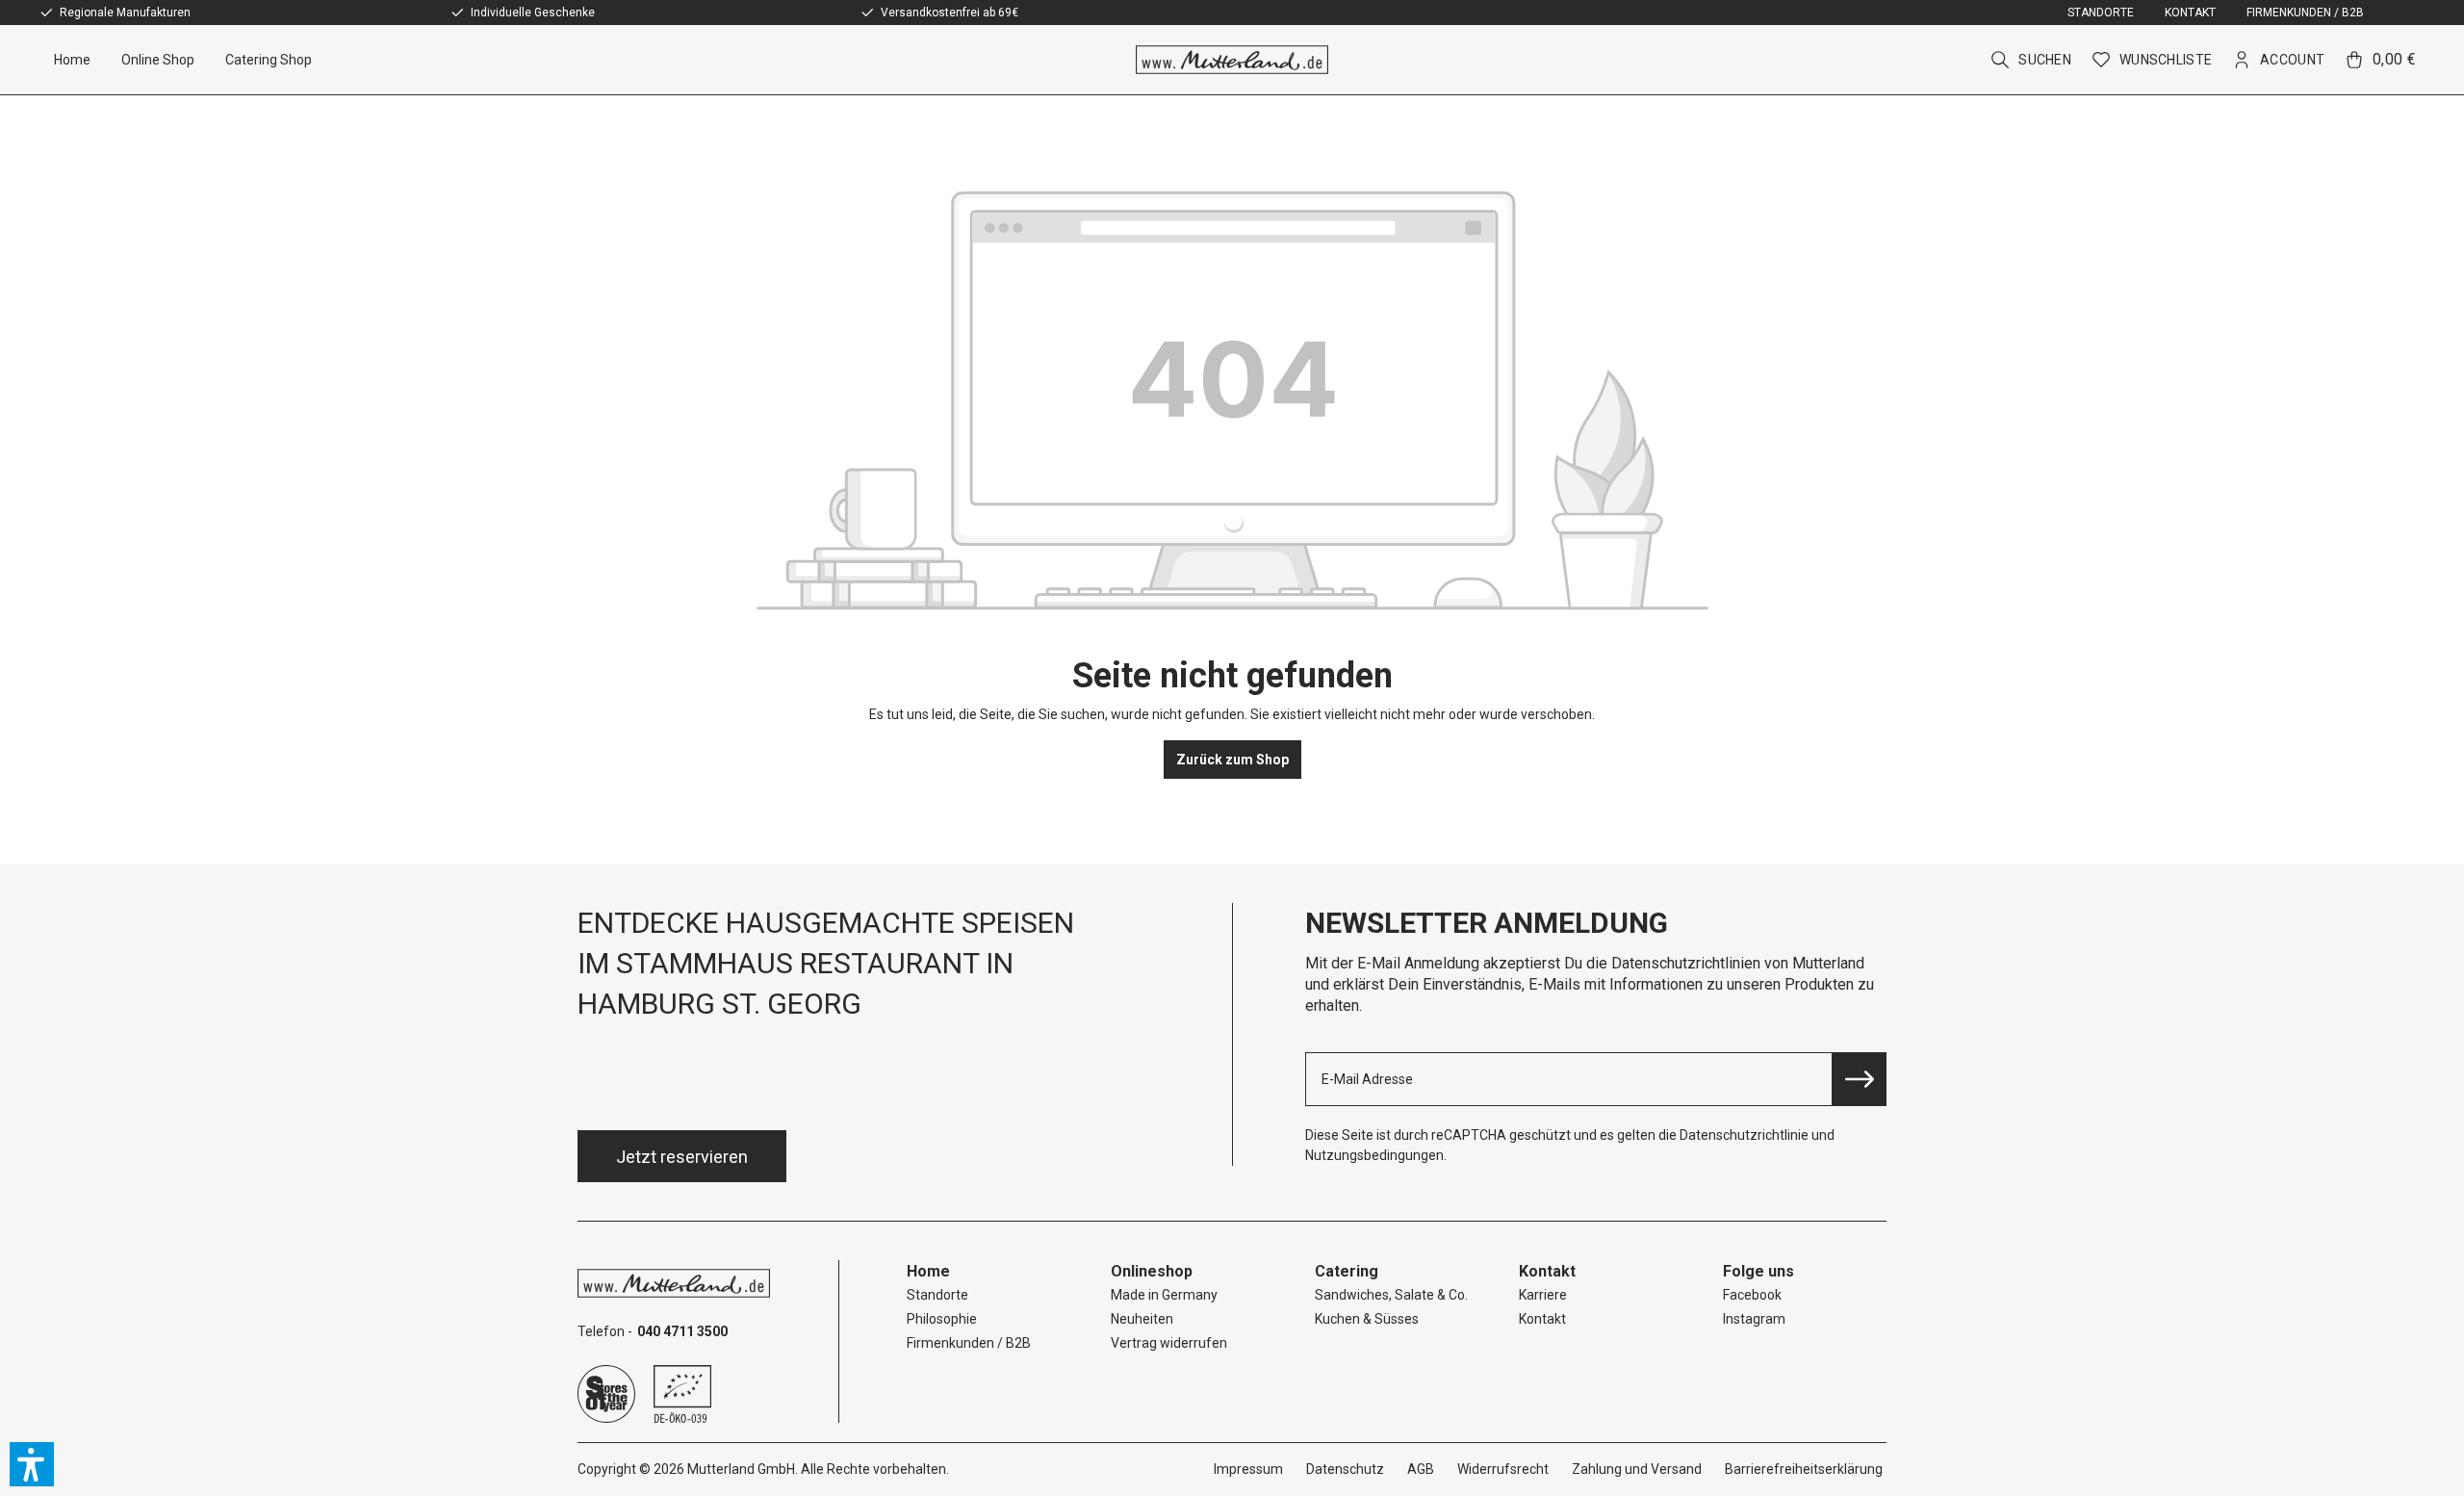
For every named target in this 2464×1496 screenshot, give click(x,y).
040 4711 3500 (682, 1331)
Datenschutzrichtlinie (1744, 1135)
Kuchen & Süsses (1367, 1319)
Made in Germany (1164, 1295)
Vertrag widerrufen (1169, 1343)
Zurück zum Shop (1232, 760)
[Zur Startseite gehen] (1232, 60)
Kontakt (2190, 13)
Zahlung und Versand (1637, 1469)
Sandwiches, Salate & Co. (1391, 1295)
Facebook (1752, 1295)
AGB (1421, 1469)
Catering (1347, 1271)
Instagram (1754, 1319)
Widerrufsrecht (1503, 1469)
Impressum (1248, 1469)
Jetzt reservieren (682, 1157)
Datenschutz (1345, 1469)
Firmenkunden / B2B (2305, 13)
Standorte (2101, 13)
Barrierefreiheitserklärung (1804, 1469)
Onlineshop (1152, 1271)
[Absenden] (1860, 1079)
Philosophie (942, 1319)
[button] (32, 1464)
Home (928, 1271)
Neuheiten (1142, 1319)
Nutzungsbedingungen (1374, 1155)
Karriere (1543, 1295)
